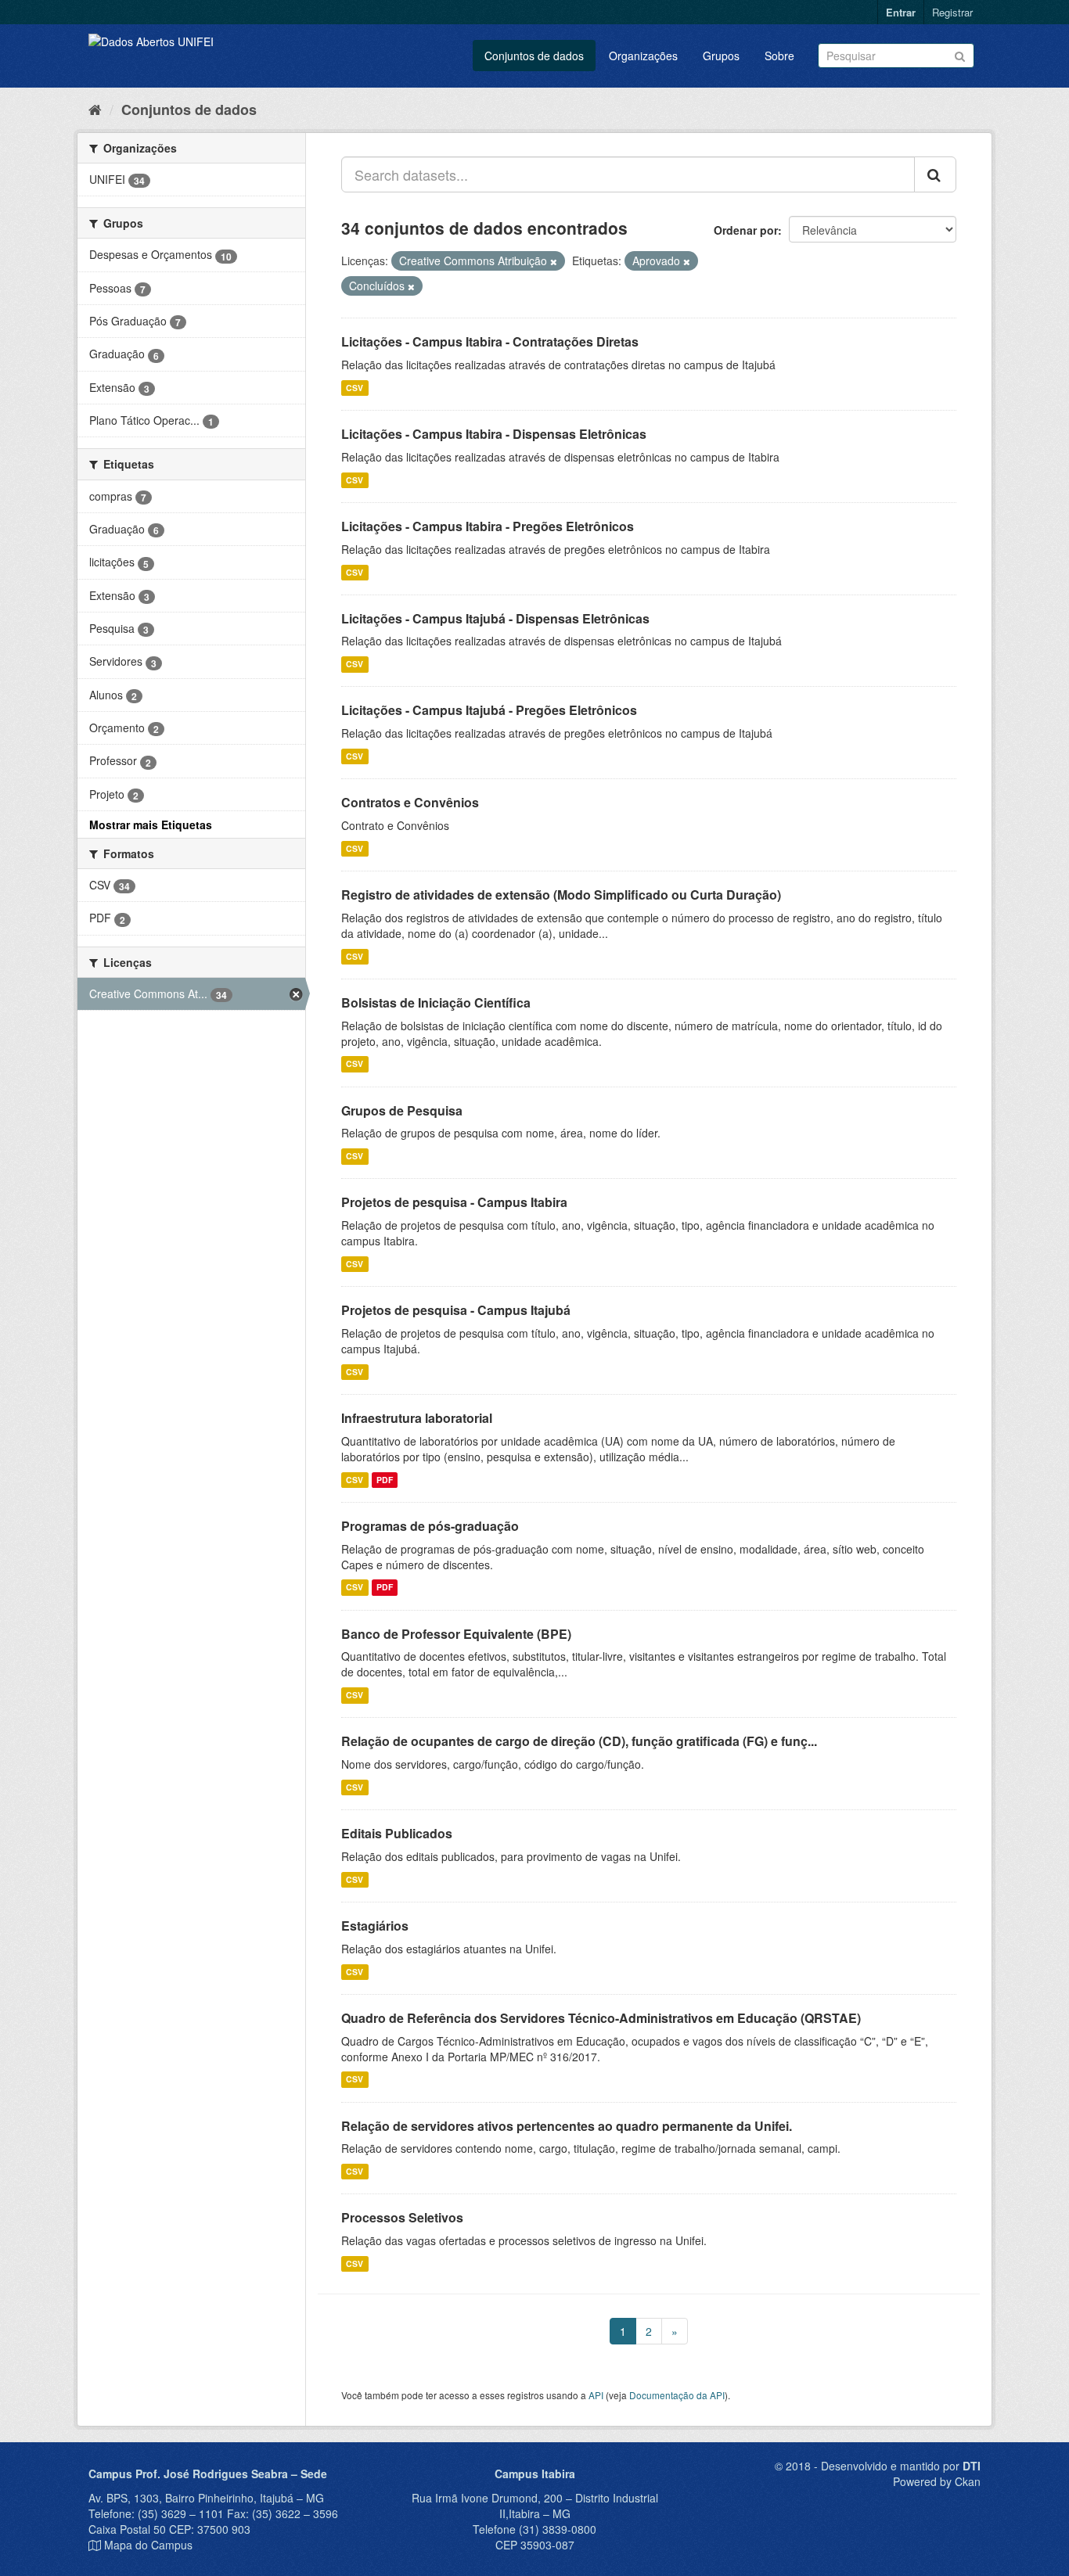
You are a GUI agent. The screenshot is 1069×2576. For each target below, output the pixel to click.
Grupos (721, 56)
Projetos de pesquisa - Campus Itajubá (456, 1310)
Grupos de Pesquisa (402, 1110)
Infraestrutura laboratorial (417, 1418)
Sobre (779, 56)
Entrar (901, 12)
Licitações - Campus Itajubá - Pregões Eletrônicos (489, 710)
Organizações (643, 56)
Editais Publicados (397, 1833)
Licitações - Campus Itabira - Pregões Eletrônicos (488, 526)
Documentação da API (677, 2395)
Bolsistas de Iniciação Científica (436, 1002)
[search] (935, 174)
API (596, 2395)
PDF (385, 1480)
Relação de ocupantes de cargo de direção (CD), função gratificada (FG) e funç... (579, 1741)
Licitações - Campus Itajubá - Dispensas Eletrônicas (495, 618)
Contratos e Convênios (410, 802)
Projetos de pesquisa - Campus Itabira (454, 1202)
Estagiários (375, 1926)
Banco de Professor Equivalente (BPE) (456, 1634)
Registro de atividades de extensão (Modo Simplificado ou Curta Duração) (561, 895)
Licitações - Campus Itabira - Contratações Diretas (490, 341)
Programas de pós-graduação (430, 1526)
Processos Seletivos (402, 2217)
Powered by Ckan (937, 2481)
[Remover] (554, 261)
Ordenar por (746, 230)
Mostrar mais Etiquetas (151, 825)
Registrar (952, 12)
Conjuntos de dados (534, 56)
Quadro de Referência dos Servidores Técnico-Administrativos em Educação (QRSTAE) (601, 2018)
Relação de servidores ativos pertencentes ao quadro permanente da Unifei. (567, 2126)
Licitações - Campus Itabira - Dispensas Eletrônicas (494, 434)
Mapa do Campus (148, 2545)
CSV (355, 388)
